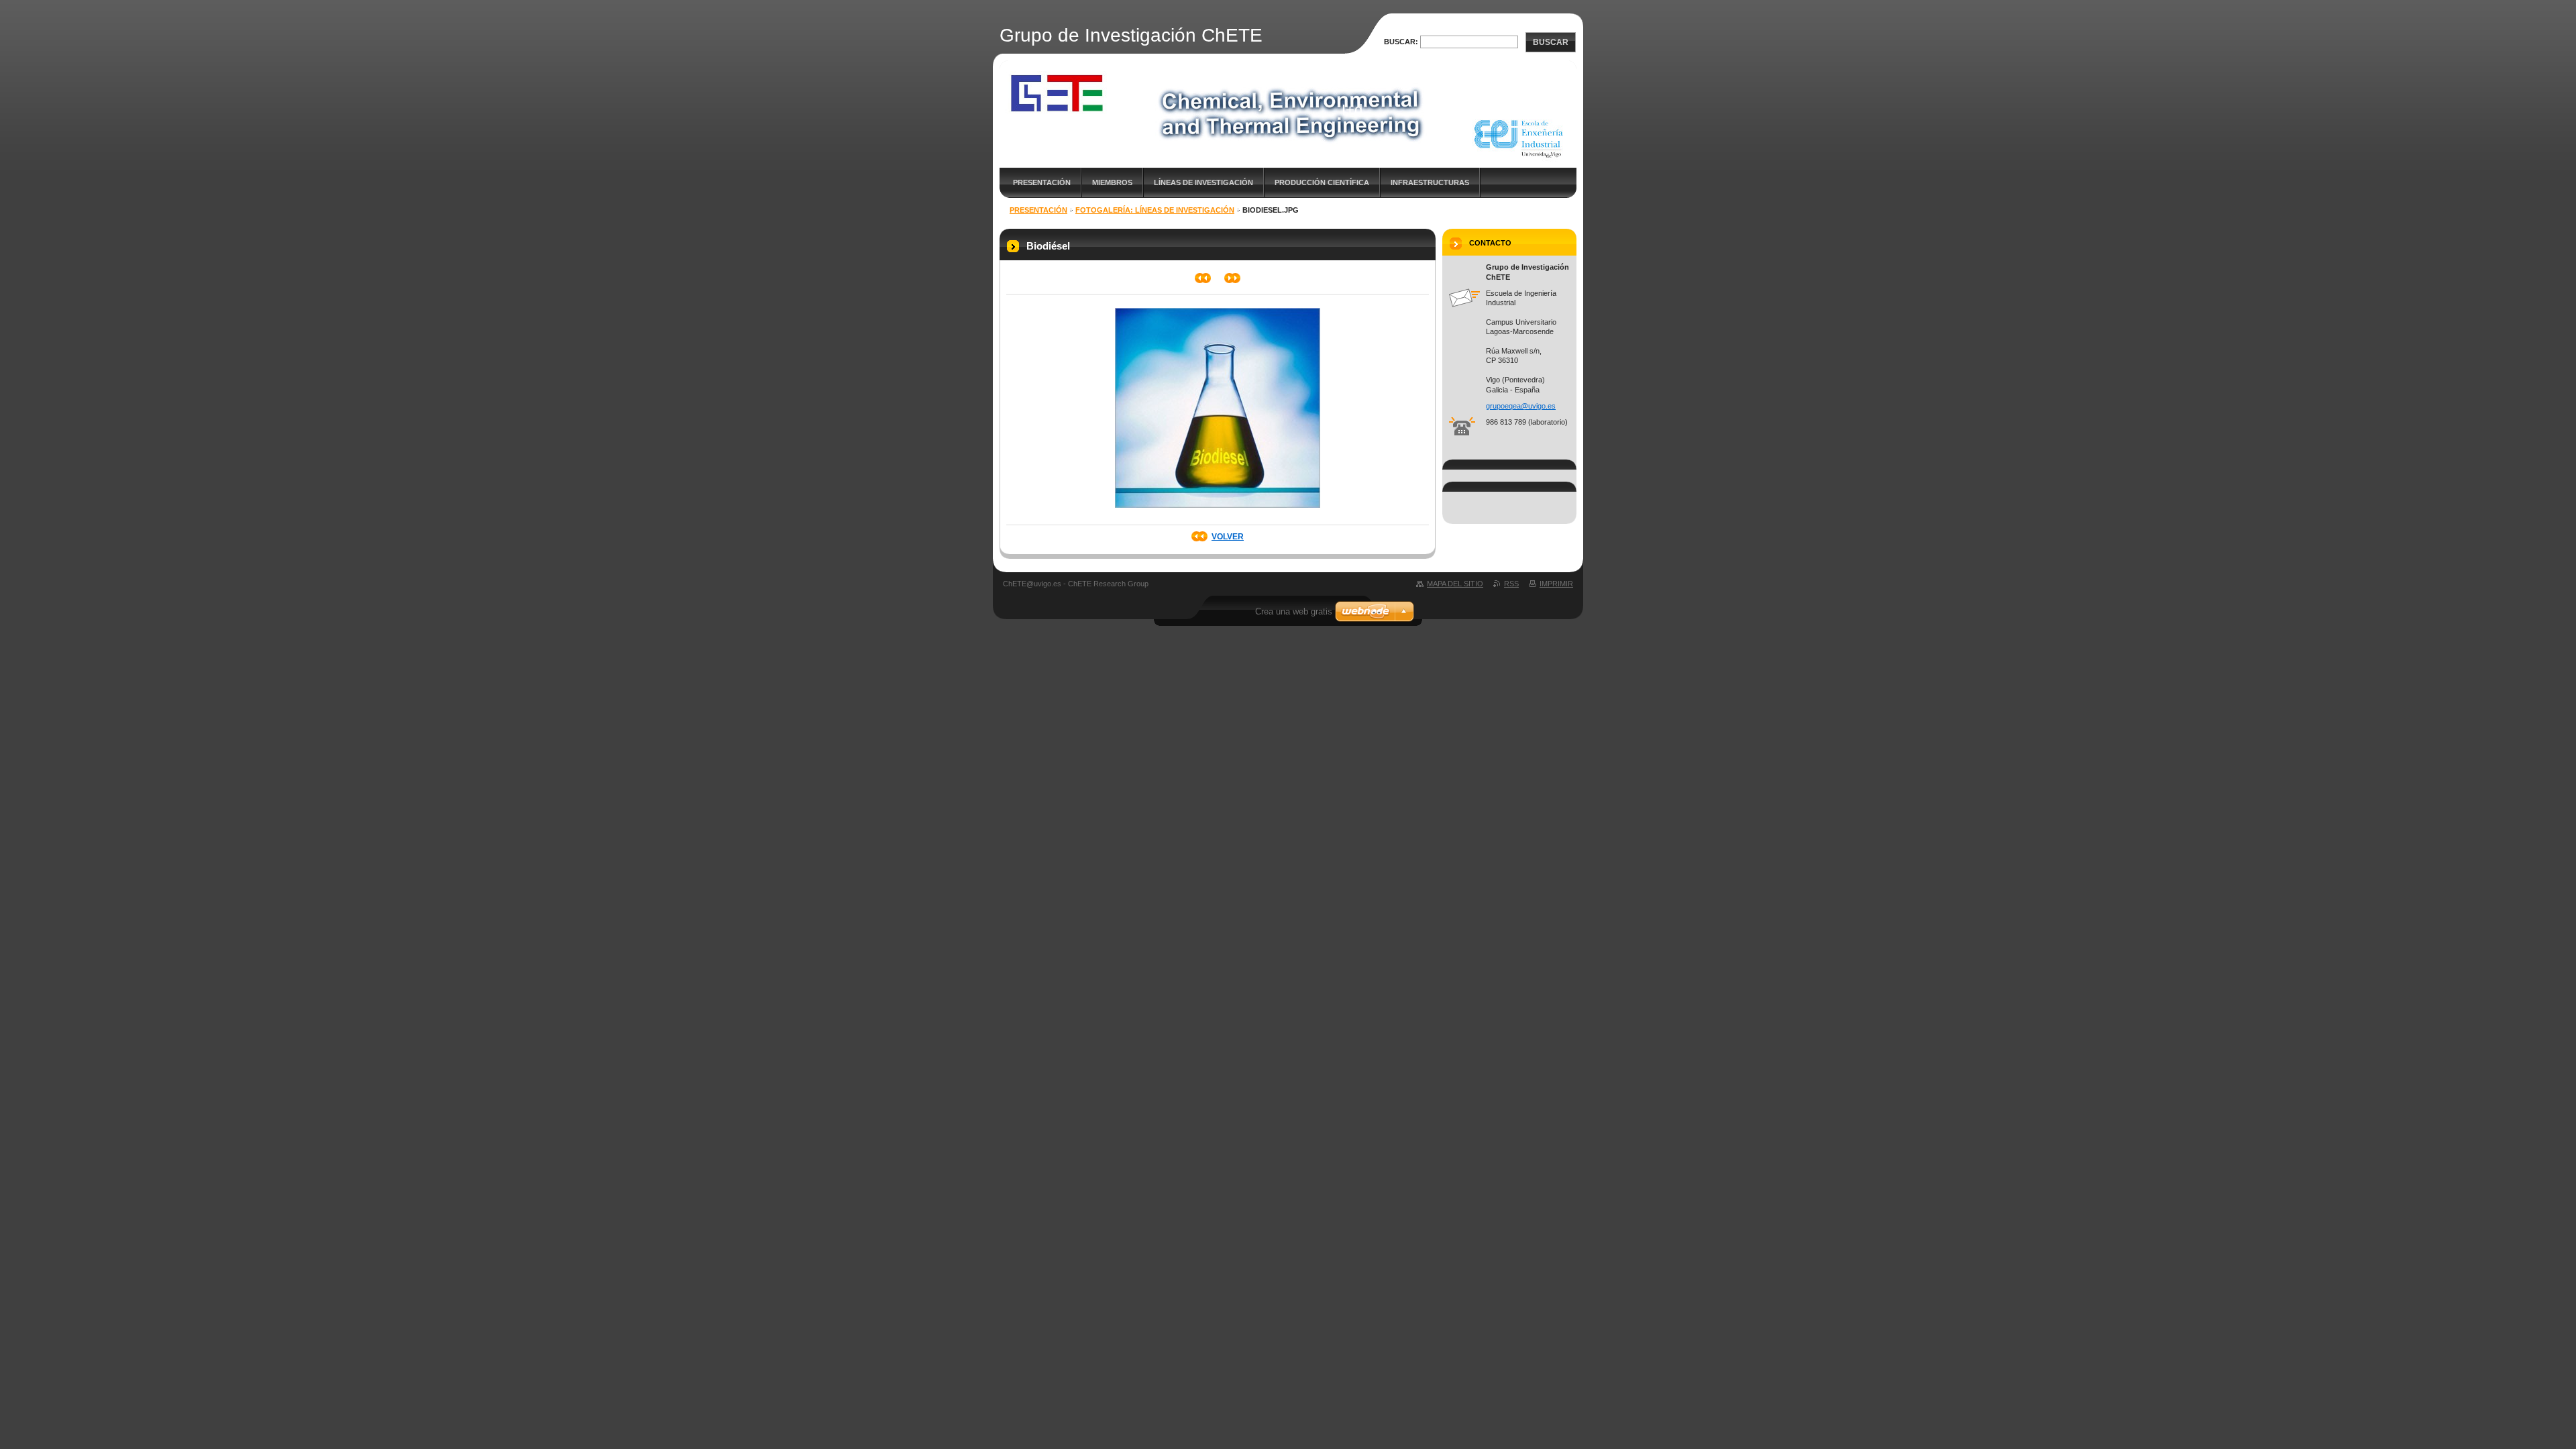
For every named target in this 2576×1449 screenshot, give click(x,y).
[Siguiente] (1233, 278)
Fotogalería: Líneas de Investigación (1155, 210)
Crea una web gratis (1294, 611)
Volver (1228, 537)
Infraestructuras (1430, 182)
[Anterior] (1203, 278)
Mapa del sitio (1455, 584)
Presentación (1042, 182)
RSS (1511, 584)
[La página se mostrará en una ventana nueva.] (1218, 512)
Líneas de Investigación (1203, 182)
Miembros (1112, 182)
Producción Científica (1322, 182)
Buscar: (1401, 42)
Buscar (1551, 42)
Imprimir (1556, 584)
